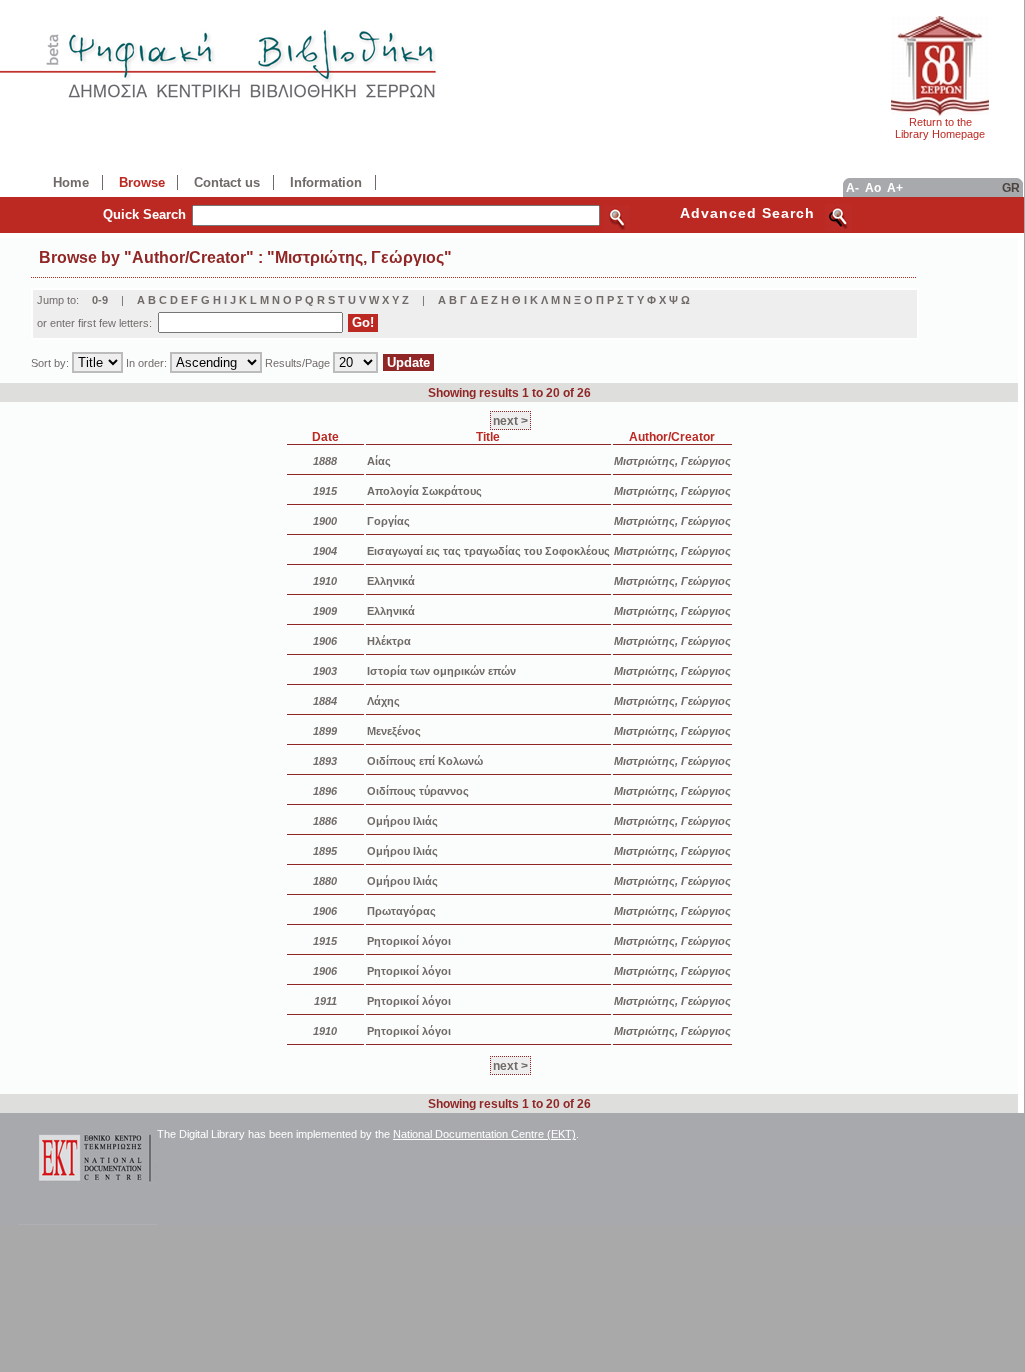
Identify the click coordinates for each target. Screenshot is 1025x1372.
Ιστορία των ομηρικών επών (441, 671)
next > (510, 420)
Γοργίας (388, 521)
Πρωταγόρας (401, 911)
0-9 (100, 300)
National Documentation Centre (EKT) (484, 1134)
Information (326, 182)
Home (71, 182)
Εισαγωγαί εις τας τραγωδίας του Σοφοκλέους (488, 551)
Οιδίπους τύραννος (418, 791)
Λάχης (383, 701)
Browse (142, 182)
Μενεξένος (394, 731)
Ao (873, 187)
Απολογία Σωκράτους (424, 491)
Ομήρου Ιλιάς (402, 821)
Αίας (379, 461)
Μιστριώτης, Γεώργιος (672, 461)
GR (1011, 187)
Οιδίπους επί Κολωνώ (425, 761)
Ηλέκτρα (389, 641)
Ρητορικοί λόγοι (409, 941)
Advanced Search (747, 213)
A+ (895, 187)
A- (852, 187)
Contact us (227, 182)
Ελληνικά (391, 581)
